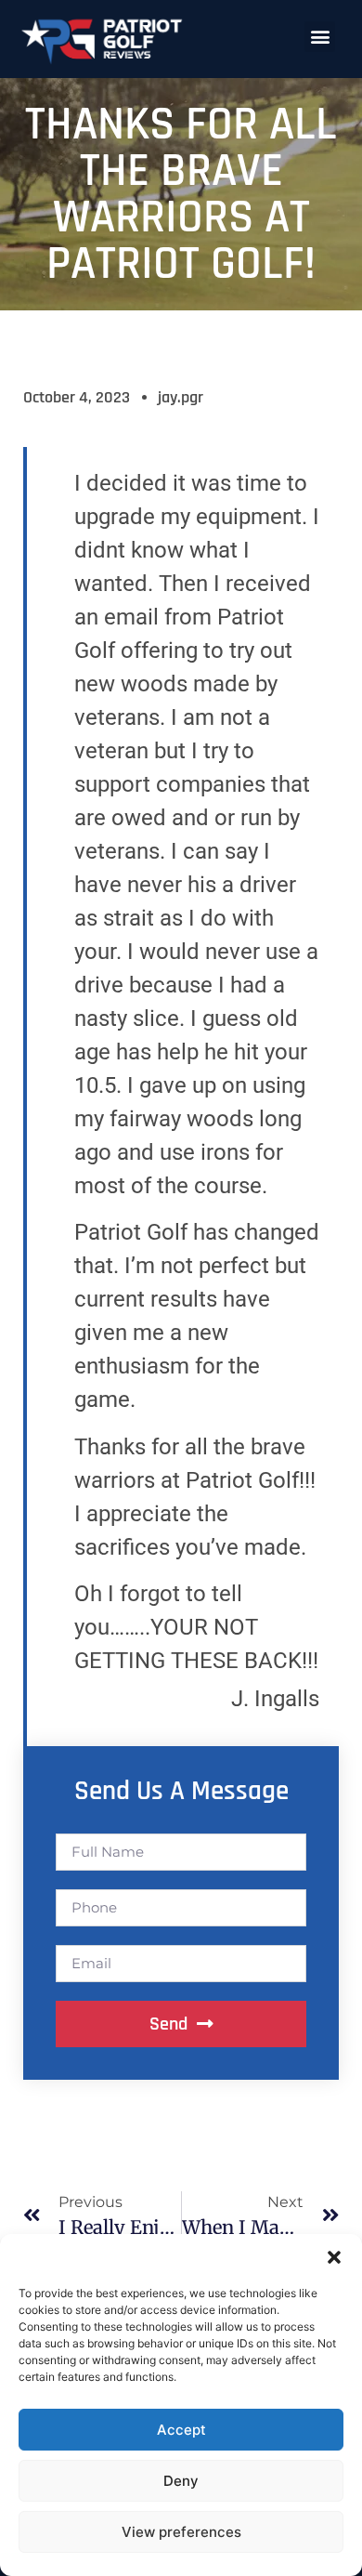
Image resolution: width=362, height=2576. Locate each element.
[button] (334, 2257)
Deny (181, 2481)
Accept (181, 2430)
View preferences (181, 2532)
